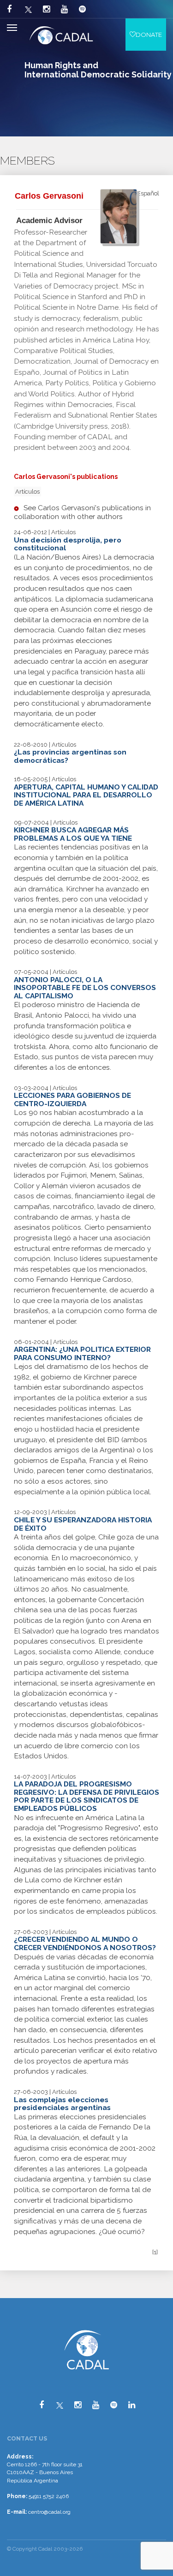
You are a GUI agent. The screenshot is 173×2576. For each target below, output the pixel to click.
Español (148, 193)
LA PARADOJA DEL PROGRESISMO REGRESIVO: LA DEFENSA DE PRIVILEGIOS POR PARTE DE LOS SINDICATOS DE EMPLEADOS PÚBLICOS (86, 1796)
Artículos (27, 492)
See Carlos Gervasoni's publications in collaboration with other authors (82, 512)
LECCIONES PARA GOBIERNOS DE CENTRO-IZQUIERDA (72, 1099)
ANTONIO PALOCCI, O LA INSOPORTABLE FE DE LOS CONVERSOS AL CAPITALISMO (85, 988)
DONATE (149, 35)
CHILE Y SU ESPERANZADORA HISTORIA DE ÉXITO (83, 1524)
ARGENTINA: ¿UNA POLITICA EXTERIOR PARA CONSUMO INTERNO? (82, 1353)
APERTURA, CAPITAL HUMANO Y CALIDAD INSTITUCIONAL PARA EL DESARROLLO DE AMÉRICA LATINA (86, 795)
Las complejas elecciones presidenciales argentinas (62, 2104)
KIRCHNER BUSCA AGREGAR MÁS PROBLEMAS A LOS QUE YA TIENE (73, 834)
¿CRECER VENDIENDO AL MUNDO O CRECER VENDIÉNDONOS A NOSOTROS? (85, 1943)
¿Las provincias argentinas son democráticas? (70, 756)
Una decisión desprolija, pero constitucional (68, 544)
